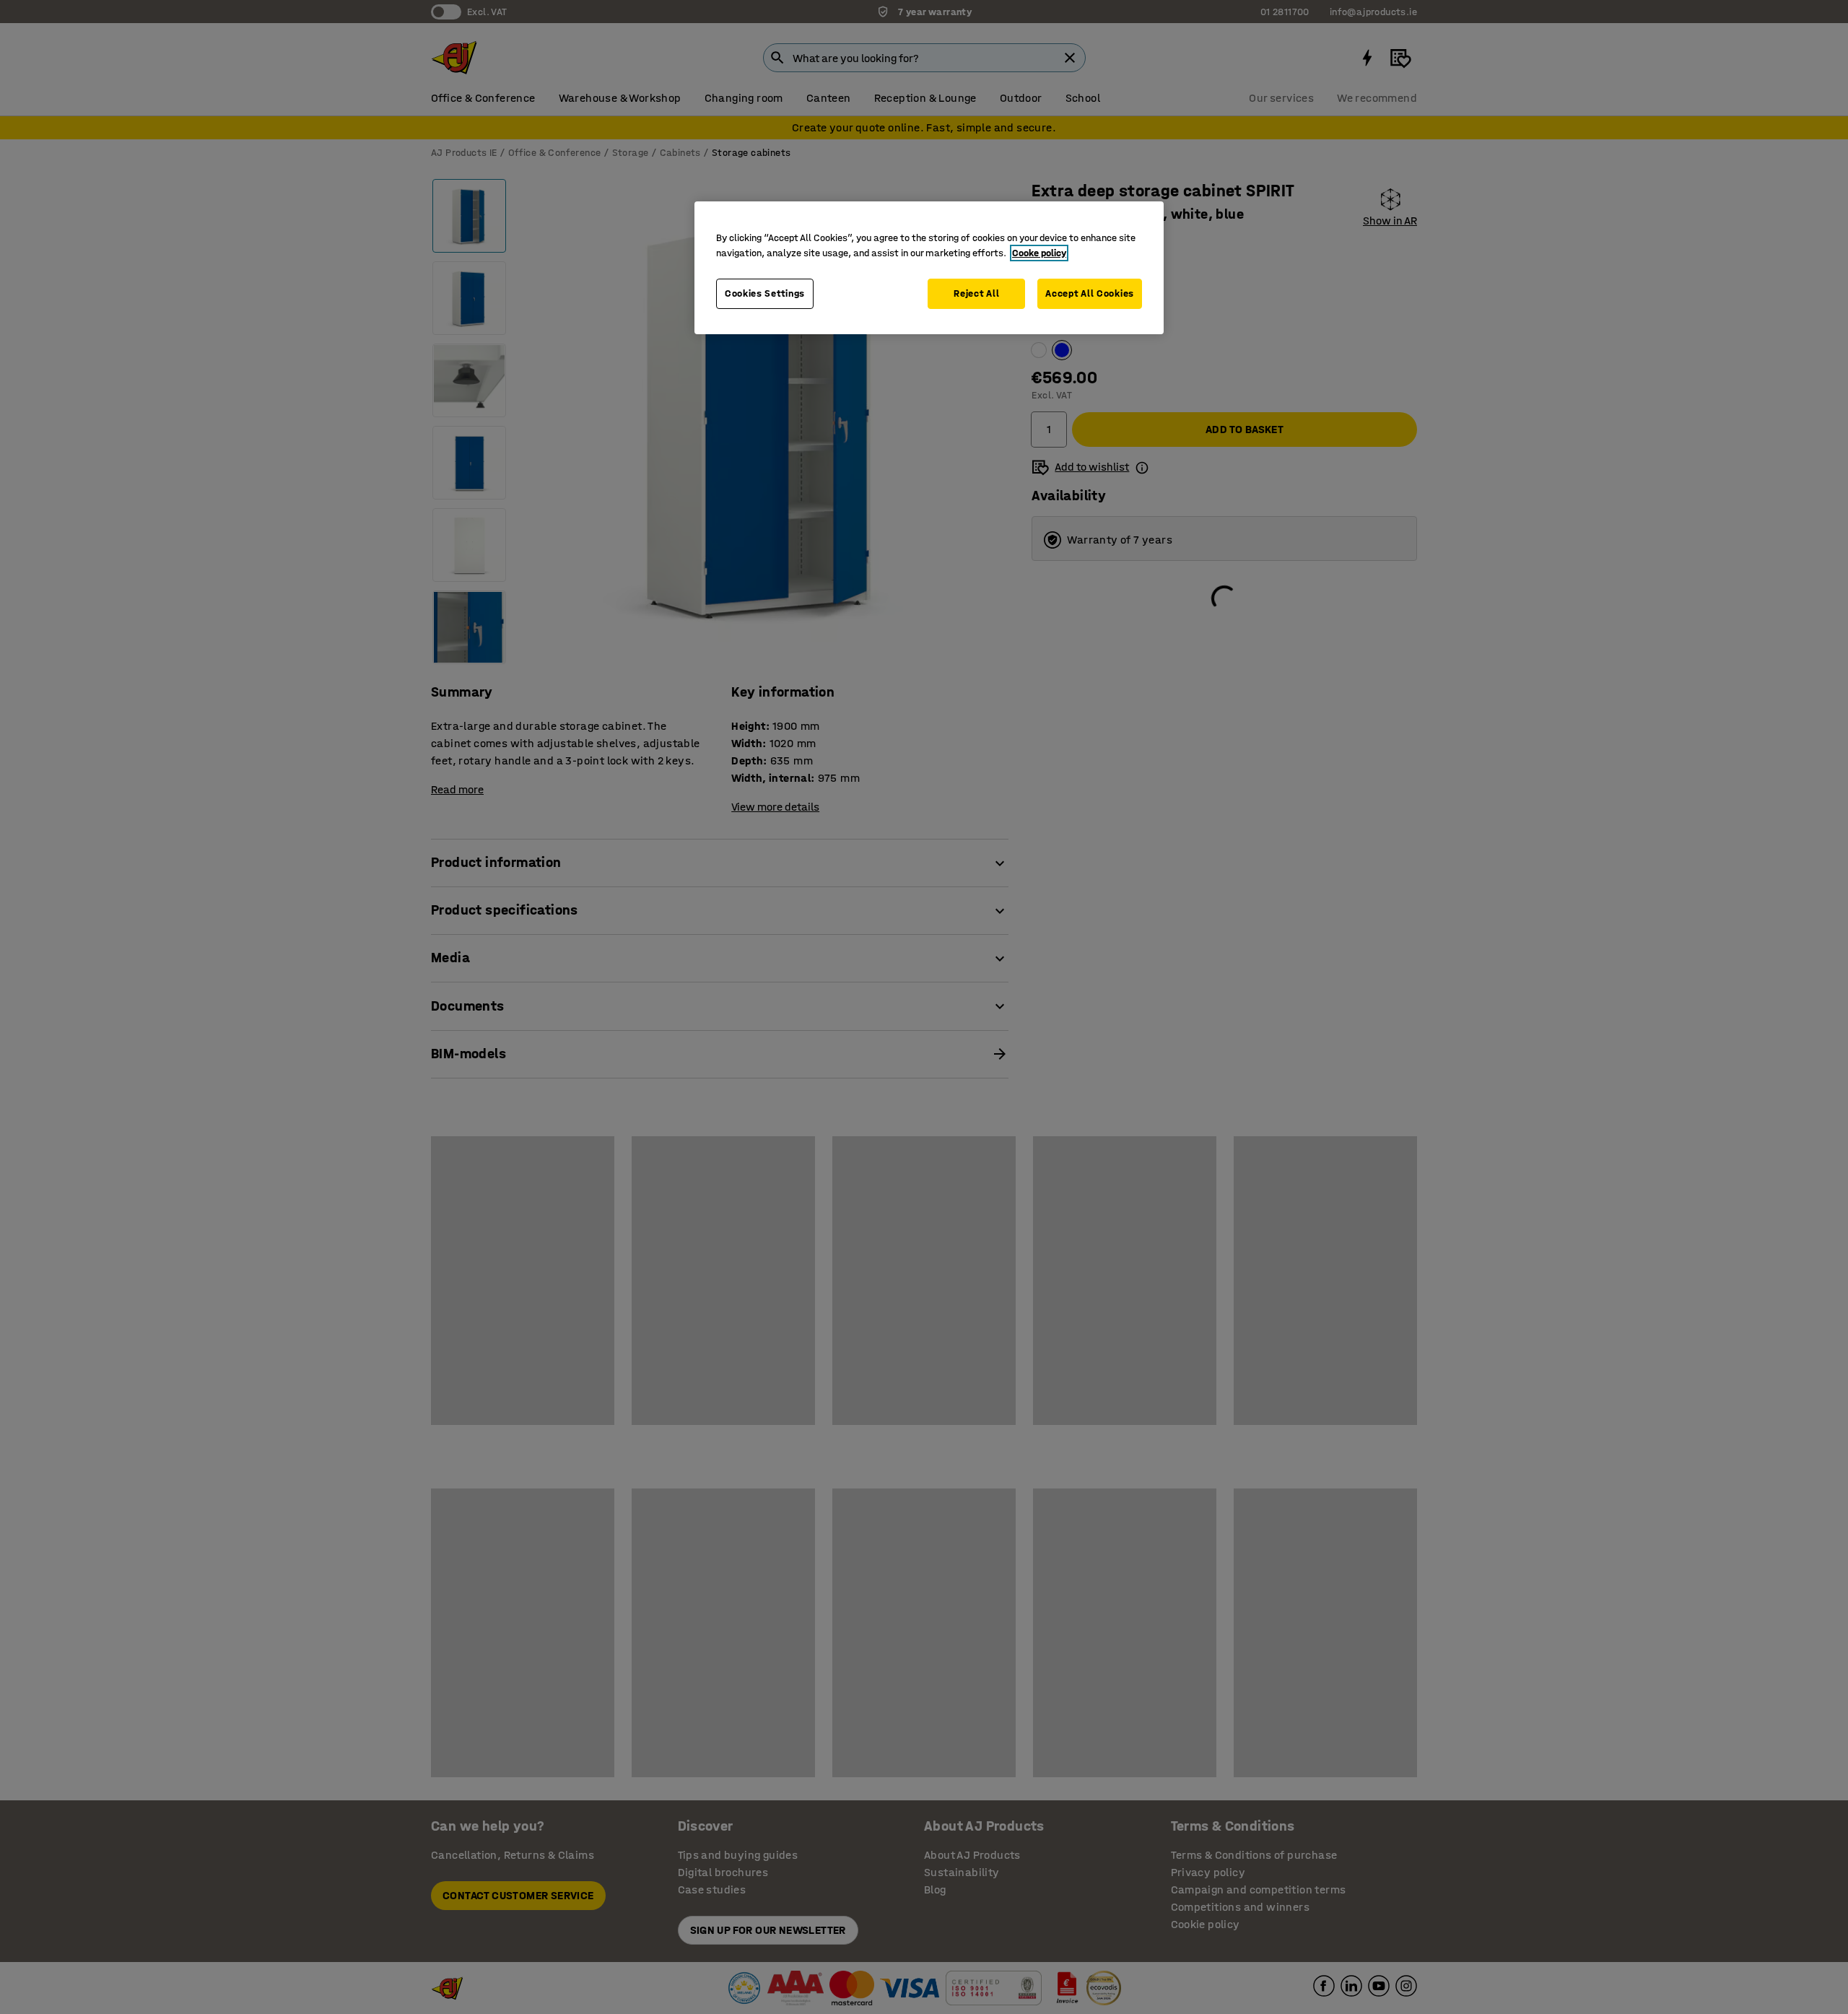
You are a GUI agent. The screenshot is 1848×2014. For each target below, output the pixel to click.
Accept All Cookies (1090, 293)
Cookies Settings (765, 293)
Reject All (976, 293)
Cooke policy (1039, 253)
